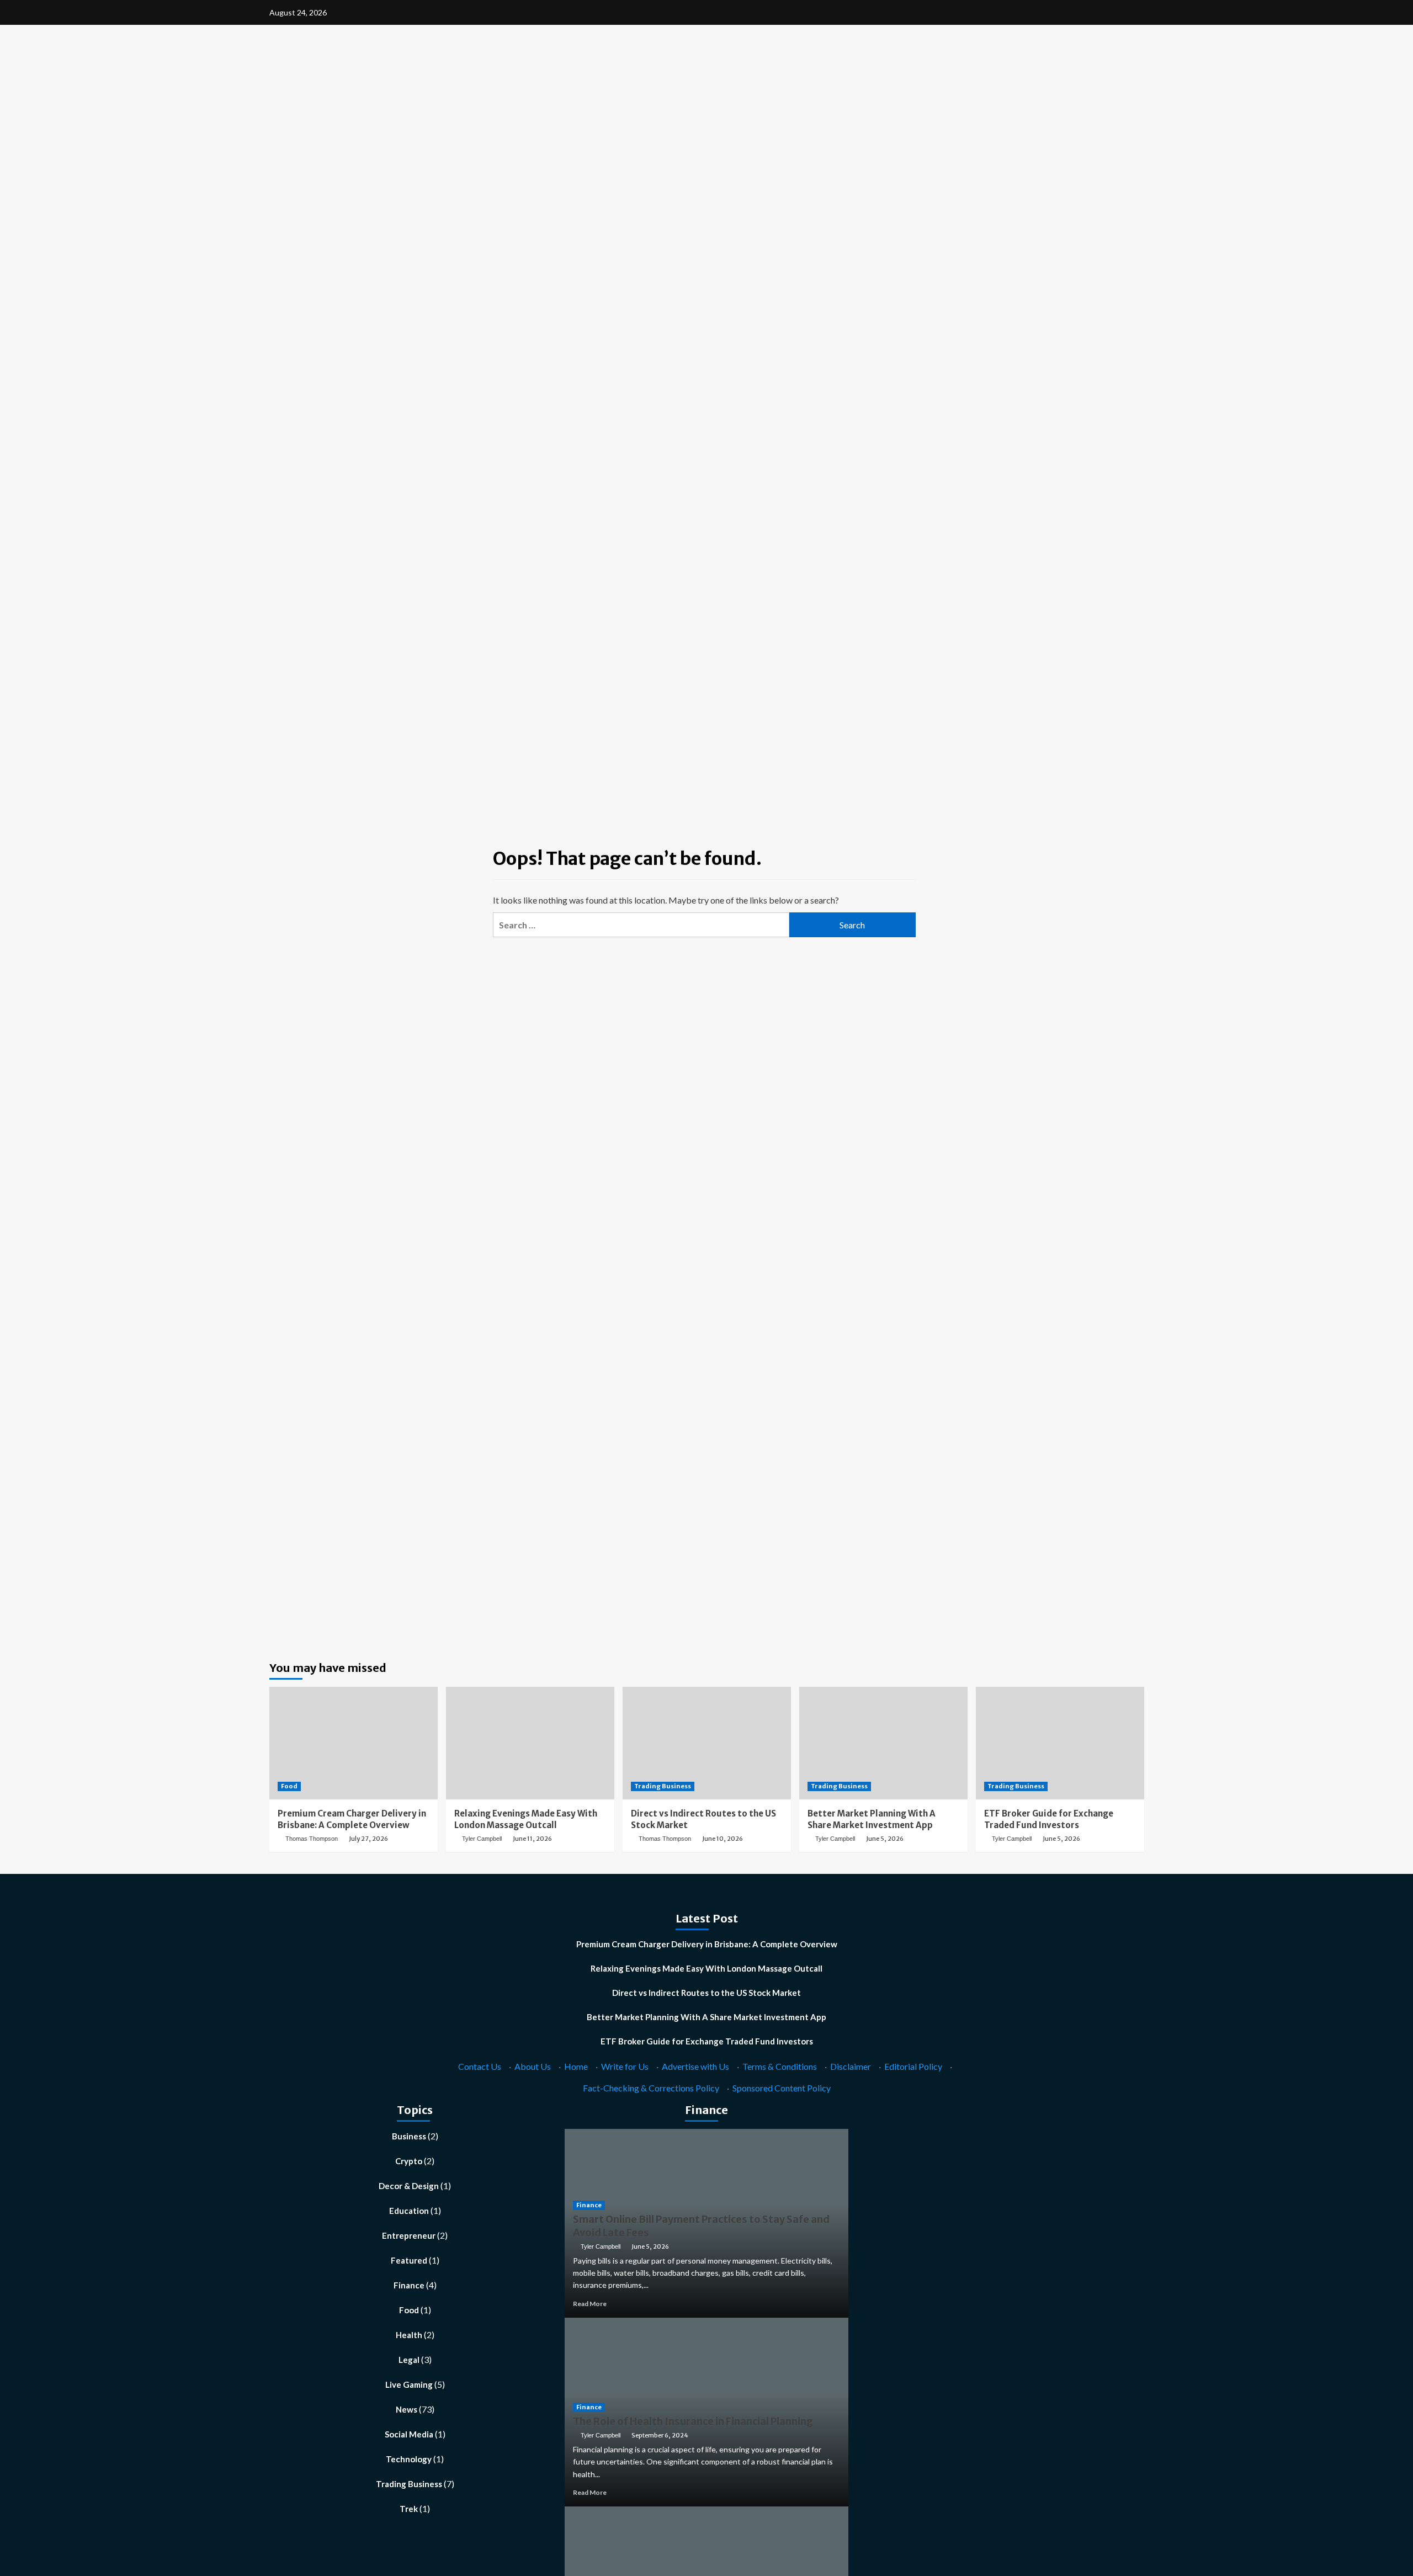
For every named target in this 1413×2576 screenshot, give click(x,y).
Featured (409, 2260)
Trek (409, 2509)
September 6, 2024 (660, 2435)
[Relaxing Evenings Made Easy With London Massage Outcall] (530, 1743)
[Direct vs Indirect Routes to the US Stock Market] (707, 1743)
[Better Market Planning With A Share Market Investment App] (883, 1743)
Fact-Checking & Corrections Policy (651, 2088)
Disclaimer (851, 2066)
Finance (409, 2285)
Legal (409, 2360)
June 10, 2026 (723, 1839)
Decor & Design (409, 2186)
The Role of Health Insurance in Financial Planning (693, 2421)
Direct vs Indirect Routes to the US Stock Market (706, 1993)
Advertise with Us (695, 2066)
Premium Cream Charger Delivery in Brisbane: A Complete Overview (707, 1944)
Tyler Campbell (482, 1839)
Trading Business (663, 1786)
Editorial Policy (913, 2066)
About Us (533, 2066)
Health (409, 2335)
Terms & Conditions (780, 2066)
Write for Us (625, 2066)
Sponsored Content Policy (782, 2088)
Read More (590, 2304)
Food (289, 1786)
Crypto (409, 2161)
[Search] (1137, 108)
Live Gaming (409, 2384)
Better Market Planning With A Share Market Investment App (706, 2017)
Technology (409, 2459)
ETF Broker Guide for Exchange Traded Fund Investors (707, 2041)
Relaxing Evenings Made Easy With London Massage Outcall (706, 1968)
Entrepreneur (409, 2235)
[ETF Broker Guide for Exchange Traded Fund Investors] (1060, 1743)
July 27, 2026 (368, 1839)
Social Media (409, 2434)
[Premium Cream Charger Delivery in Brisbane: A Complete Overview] (354, 1743)
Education (409, 2211)
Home (576, 2066)
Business (409, 2136)
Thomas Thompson (312, 1839)
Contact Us (480, 2066)
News (407, 2409)
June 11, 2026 (532, 1839)
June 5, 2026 (885, 1839)
